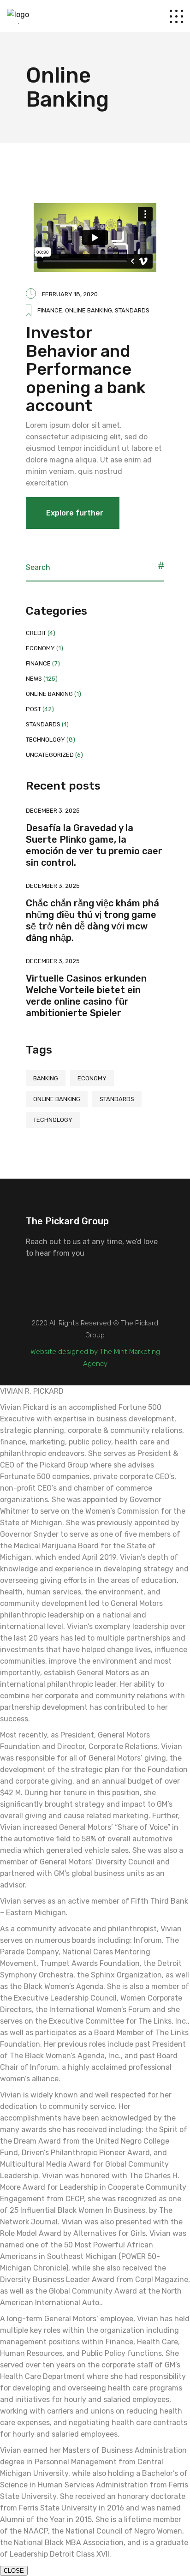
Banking (46, 1078)
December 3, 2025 (53, 811)
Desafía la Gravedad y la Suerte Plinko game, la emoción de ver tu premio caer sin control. (94, 845)
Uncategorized (50, 755)
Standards (132, 310)
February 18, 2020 (70, 294)
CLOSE (14, 2571)
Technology (45, 740)
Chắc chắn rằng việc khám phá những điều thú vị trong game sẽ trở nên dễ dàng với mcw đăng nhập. (92, 920)
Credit (36, 633)
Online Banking (89, 310)
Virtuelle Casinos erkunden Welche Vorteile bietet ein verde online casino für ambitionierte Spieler (86, 996)
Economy (40, 648)
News (34, 679)
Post (33, 709)
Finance (50, 310)
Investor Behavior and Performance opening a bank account (86, 369)
